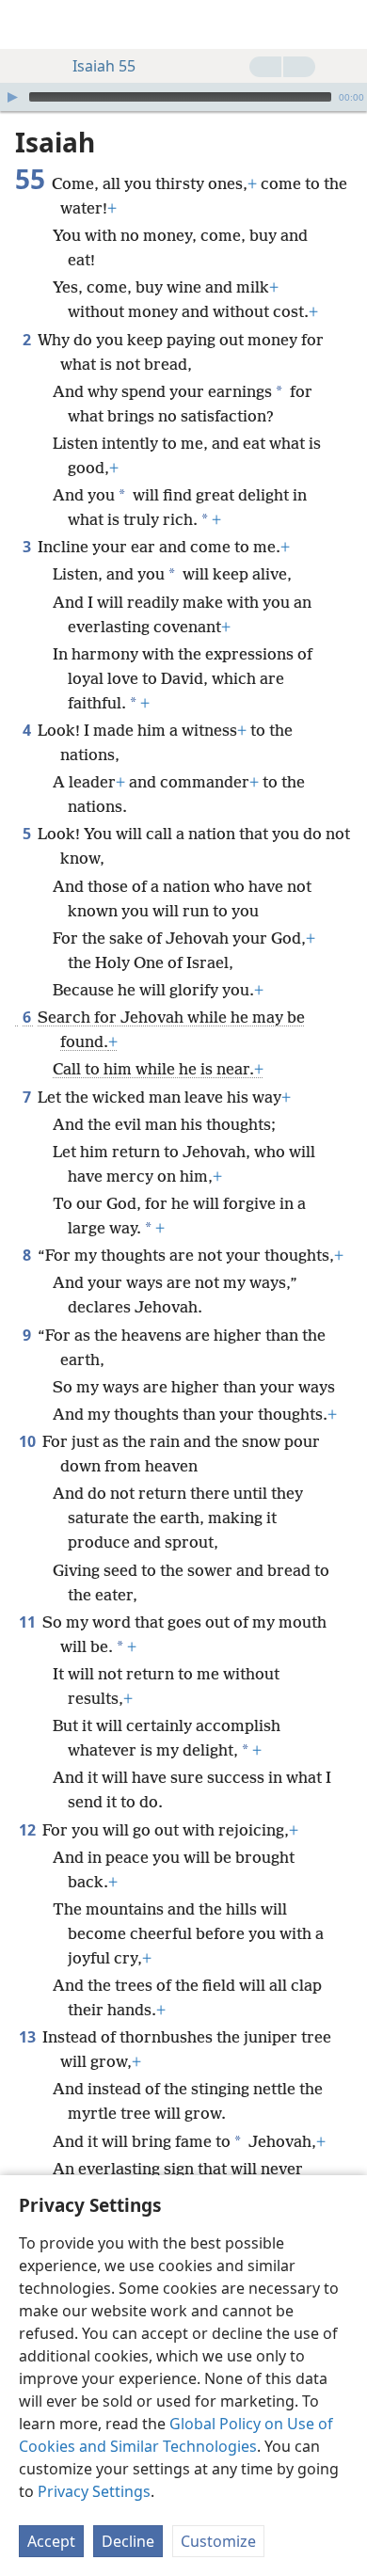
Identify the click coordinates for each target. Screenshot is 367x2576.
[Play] (12, 97)
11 (29, 1622)
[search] (343, 24)
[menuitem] (28, 24)
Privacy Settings (94, 2491)
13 (29, 2037)
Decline (128, 2541)
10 (29, 1441)
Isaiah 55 (104, 66)
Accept (51, 2541)
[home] (28, 24)
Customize (218, 2541)
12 (29, 1830)
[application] (183, 97)
